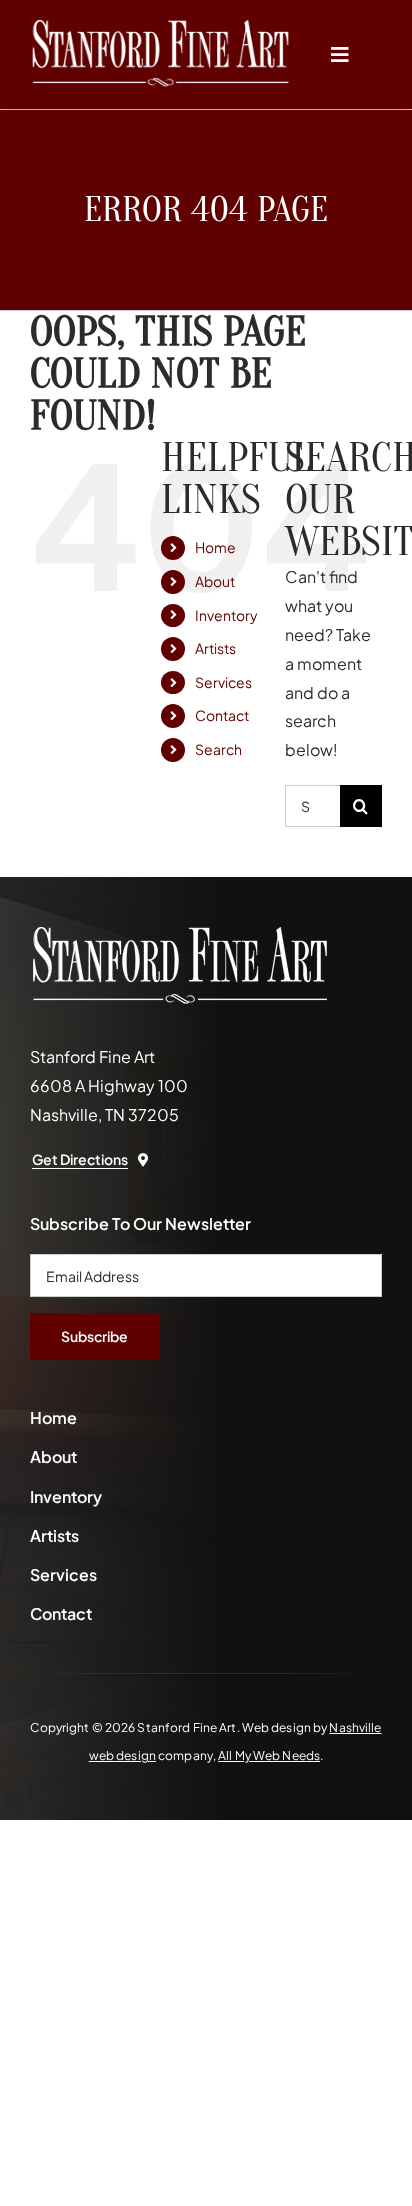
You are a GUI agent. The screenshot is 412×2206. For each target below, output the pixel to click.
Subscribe (94, 1336)
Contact (222, 715)
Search (218, 749)
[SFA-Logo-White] (160, 27)
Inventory (226, 615)
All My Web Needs (269, 1755)
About (215, 581)
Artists (215, 648)
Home (215, 547)
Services (223, 682)
